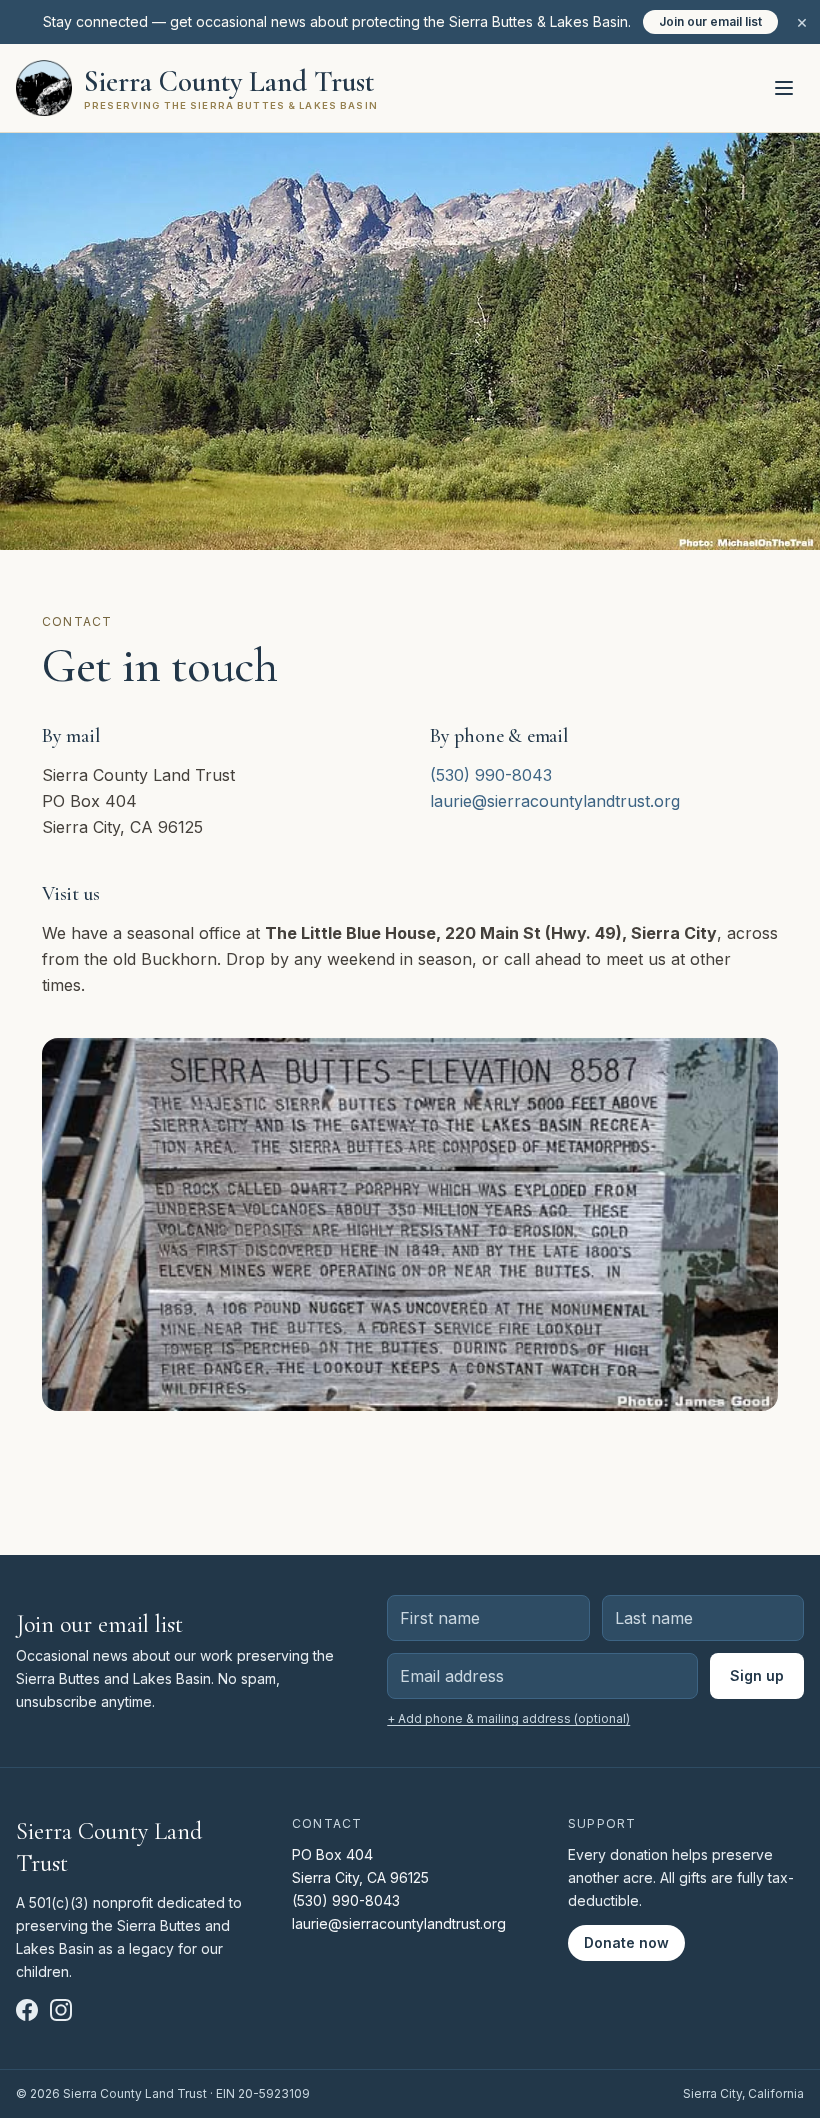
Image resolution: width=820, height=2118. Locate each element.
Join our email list (710, 21)
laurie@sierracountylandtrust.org (555, 801)
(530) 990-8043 (491, 775)
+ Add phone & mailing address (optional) (508, 1718)
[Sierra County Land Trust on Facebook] (27, 2010)
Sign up (757, 1675)
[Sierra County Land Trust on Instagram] (61, 2010)
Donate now (626, 1942)
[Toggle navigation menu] (784, 88)
